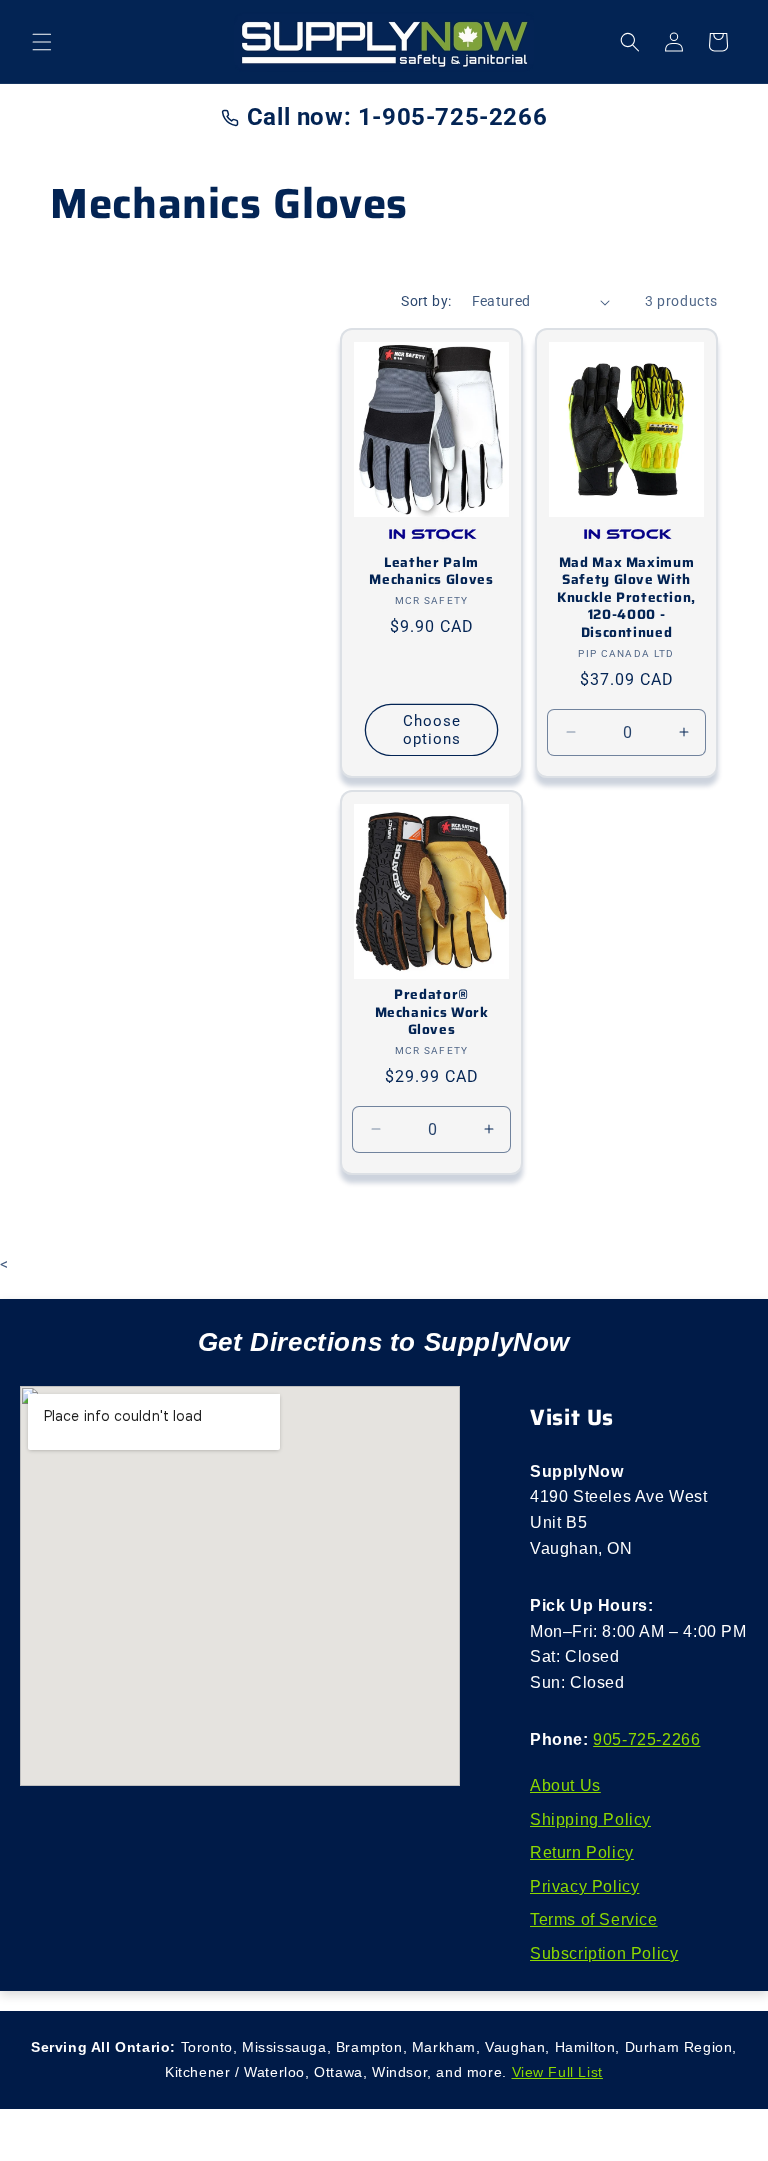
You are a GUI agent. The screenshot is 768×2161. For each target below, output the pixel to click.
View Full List (557, 2072)
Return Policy (582, 1852)
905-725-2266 (646, 1739)
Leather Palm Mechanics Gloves (431, 571)
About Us (565, 1785)
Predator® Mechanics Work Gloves (432, 1012)
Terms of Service (594, 1919)
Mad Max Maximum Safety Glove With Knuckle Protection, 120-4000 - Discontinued (626, 598)
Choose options (432, 730)
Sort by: (426, 301)
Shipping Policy (590, 1819)
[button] (42, 42)
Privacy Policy (584, 1886)
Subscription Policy (604, 1953)
